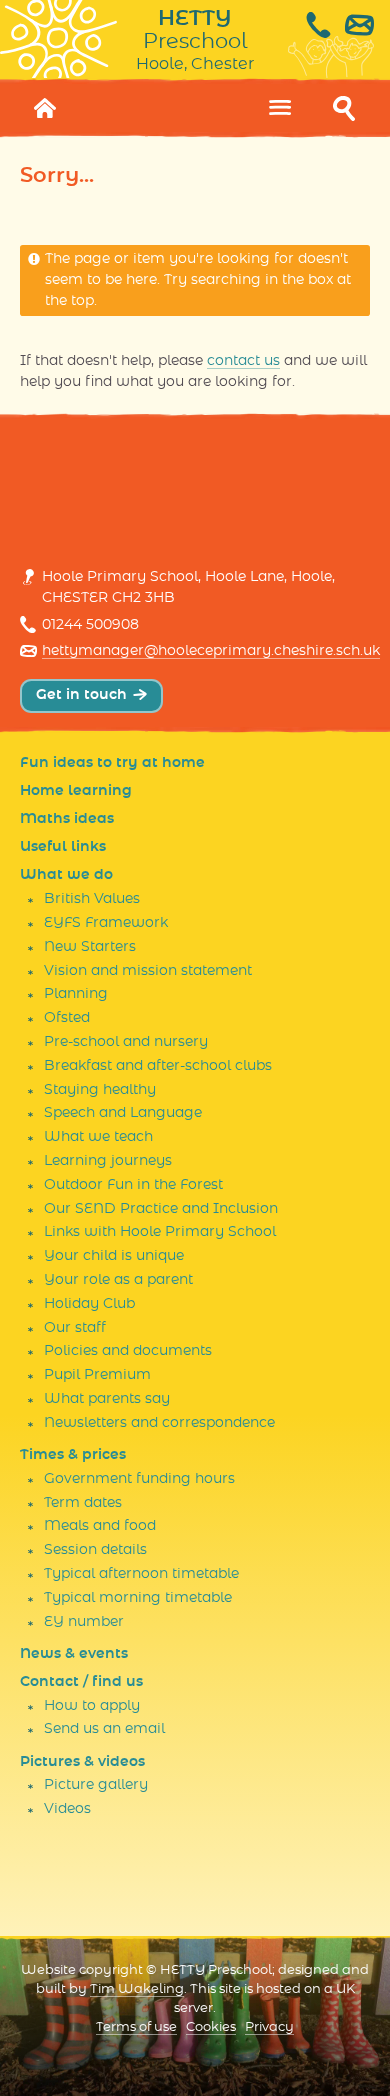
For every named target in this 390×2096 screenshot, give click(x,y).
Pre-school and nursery (126, 1042)
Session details (95, 1550)
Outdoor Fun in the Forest (133, 1185)
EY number (84, 1622)
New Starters (90, 947)
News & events (74, 1654)
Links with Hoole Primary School (160, 1232)
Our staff (75, 1328)
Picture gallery (96, 1785)
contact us (243, 361)
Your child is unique (114, 1256)
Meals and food (100, 1526)
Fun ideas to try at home (112, 763)
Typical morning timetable (138, 1598)
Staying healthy (100, 1090)
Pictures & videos (82, 1762)
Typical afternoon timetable (141, 1574)
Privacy (269, 2027)
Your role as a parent (118, 1280)
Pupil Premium (97, 1375)
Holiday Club (89, 1304)
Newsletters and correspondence (159, 1423)
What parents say (107, 1399)
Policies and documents (128, 1351)
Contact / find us (81, 1682)
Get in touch (81, 695)
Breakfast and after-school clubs (158, 1066)
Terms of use (136, 2027)
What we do (66, 875)
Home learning (76, 791)
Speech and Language (123, 1113)
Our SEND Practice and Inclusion (161, 1209)
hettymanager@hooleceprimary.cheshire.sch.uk (211, 651)
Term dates (83, 1503)
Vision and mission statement (148, 971)
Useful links (63, 847)
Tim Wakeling (137, 1989)
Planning (76, 994)
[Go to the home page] (46, 108)
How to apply (92, 1706)
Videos (67, 1809)
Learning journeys (108, 1161)
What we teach (98, 1137)
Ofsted (67, 1018)
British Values (92, 899)
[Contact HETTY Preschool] (339, 25)
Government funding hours (139, 1479)
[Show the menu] (280, 108)
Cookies (211, 2027)
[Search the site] (344, 108)
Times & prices (73, 1455)
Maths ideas (67, 819)
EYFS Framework (106, 923)
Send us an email (104, 1729)
